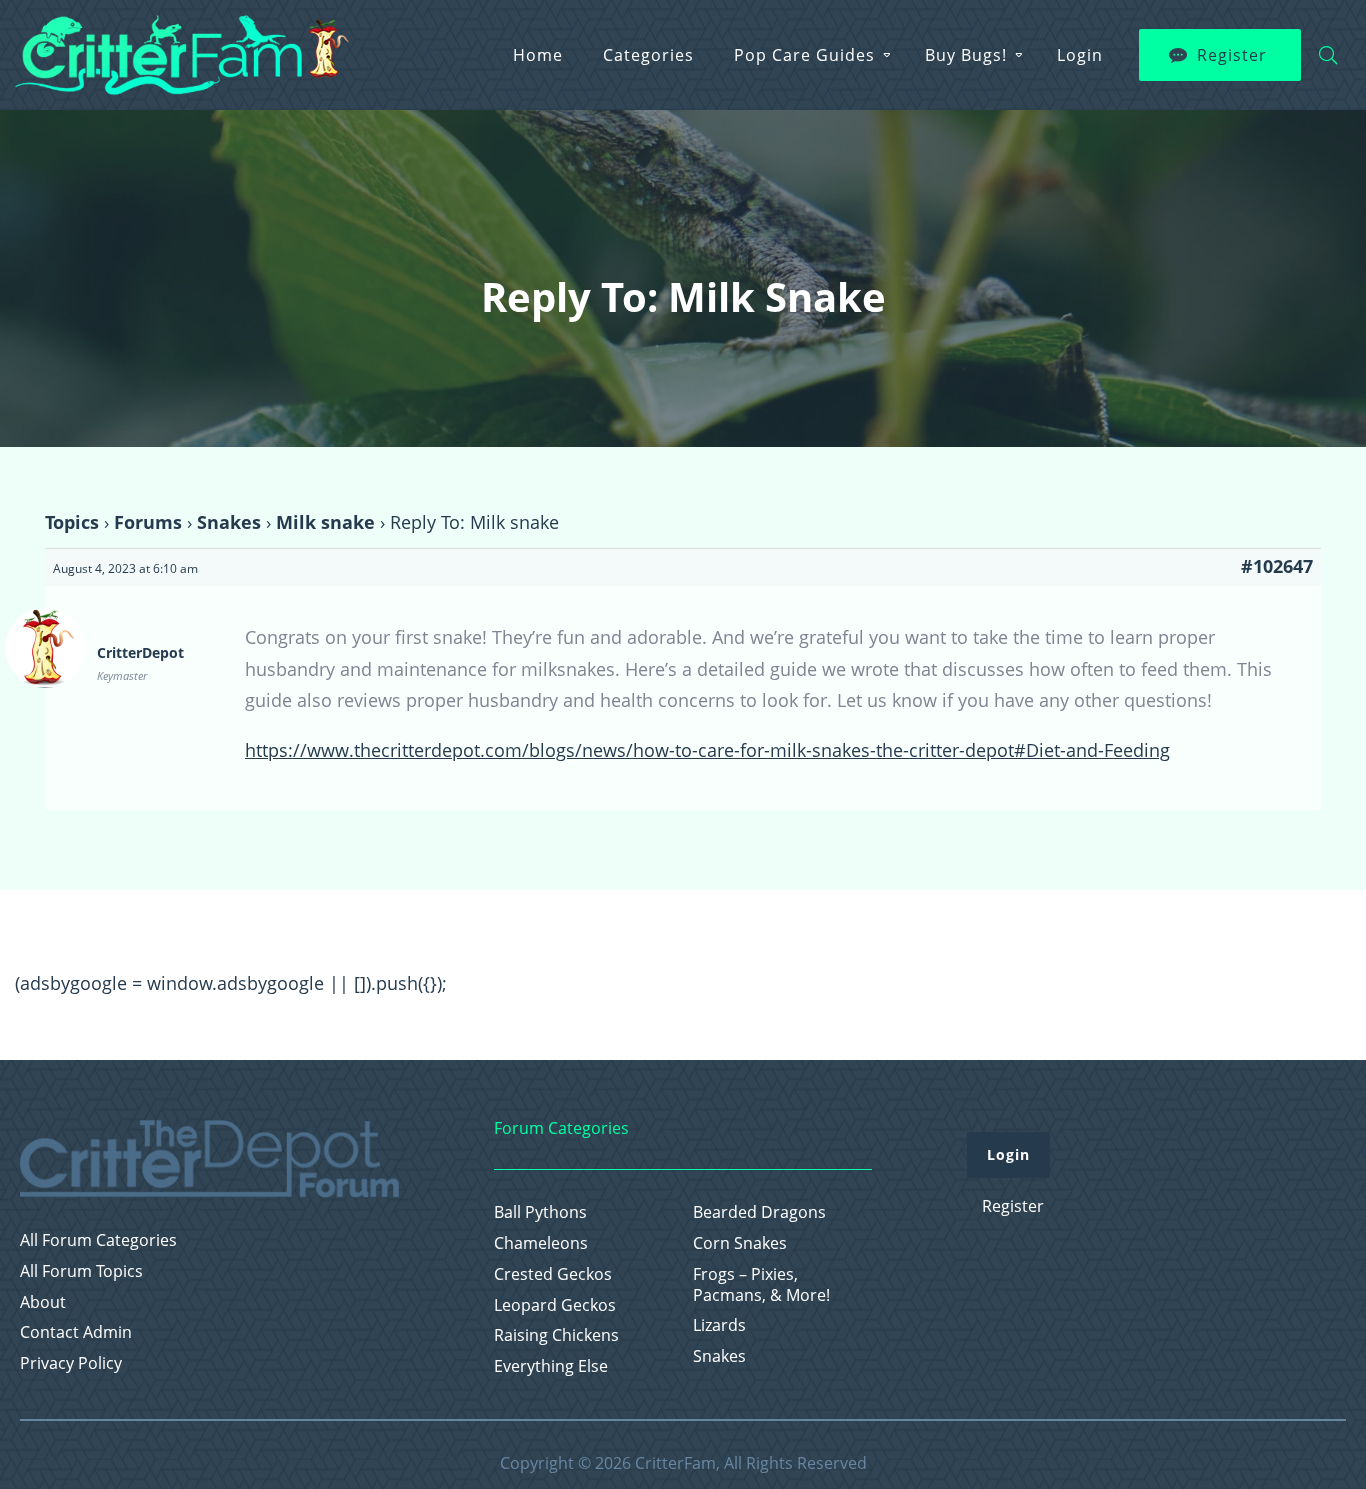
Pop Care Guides (804, 55)
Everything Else (551, 1366)
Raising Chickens (556, 1335)
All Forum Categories (98, 1240)
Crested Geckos (553, 1274)
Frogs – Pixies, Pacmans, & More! (761, 1285)
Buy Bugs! (966, 55)
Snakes (229, 522)
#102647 (1277, 566)
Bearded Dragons (759, 1212)
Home (538, 55)
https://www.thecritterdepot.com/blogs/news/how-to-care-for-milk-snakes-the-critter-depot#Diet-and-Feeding (707, 750)
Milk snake (325, 522)
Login (1080, 55)
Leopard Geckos (555, 1305)
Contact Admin (76, 1332)
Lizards (719, 1325)
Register (1232, 55)
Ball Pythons (540, 1212)
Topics (72, 522)
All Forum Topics (81, 1271)
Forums (148, 522)
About (43, 1302)
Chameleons (541, 1243)
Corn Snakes (740, 1243)
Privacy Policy (71, 1363)
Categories (648, 55)
